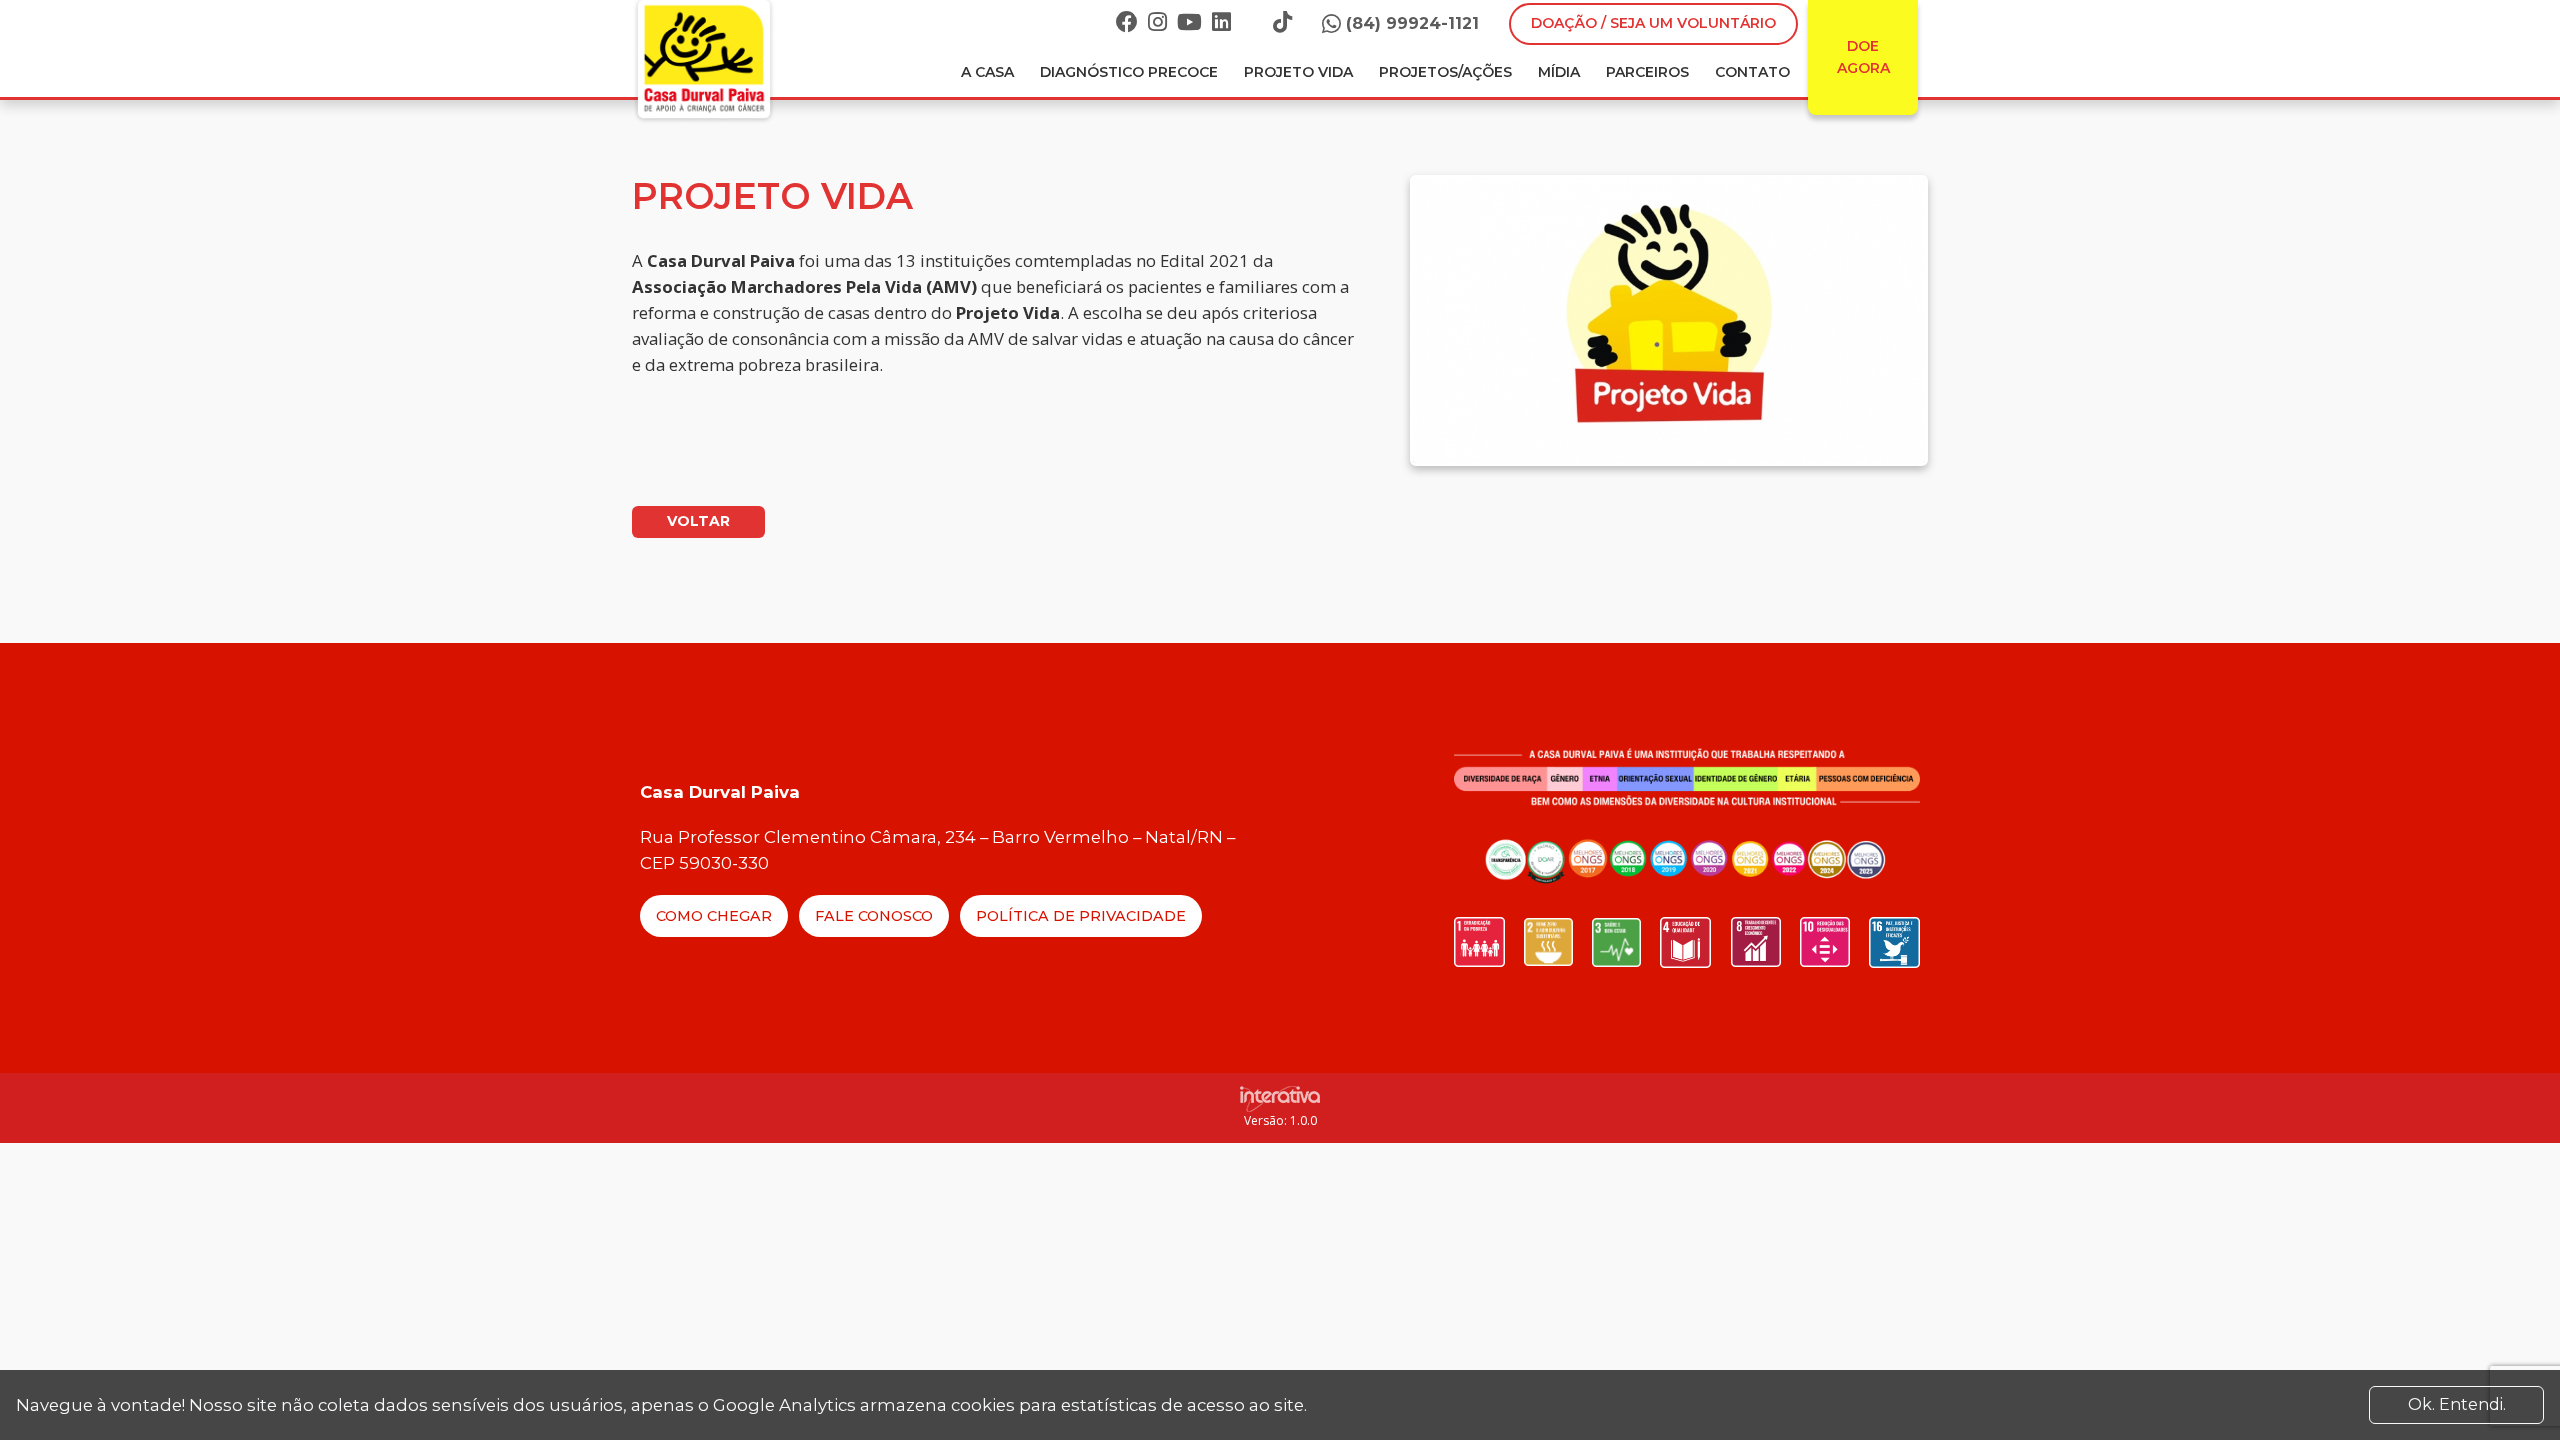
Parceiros (1647, 72)
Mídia (1559, 72)
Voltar (698, 521)
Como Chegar (714, 916)
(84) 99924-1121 (1412, 23)
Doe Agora (1863, 57)
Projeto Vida (1298, 72)
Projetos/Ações (1445, 72)
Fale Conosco (874, 916)
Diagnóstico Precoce (1129, 72)
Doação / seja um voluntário (1653, 23)
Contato (1752, 72)
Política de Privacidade (1081, 916)
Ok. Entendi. (2457, 1404)
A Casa (987, 72)
